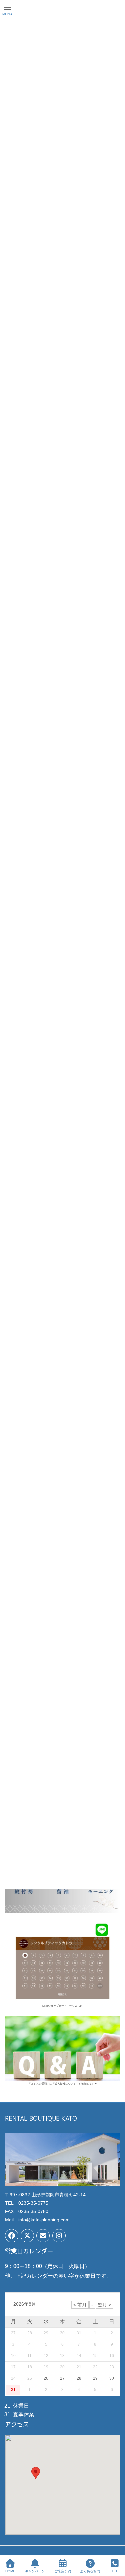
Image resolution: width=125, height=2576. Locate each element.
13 (62, 2356)
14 (79, 2356)
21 (79, 2367)
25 (30, 2378)
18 (30, 2367)
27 (62, 2378)
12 (46, 2356)
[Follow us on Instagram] (59, 2236)
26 (46, 2378)
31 (13, 2390)
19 (46, 2367)
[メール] (43, 2236)
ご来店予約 (63, 2571)
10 (13, 2356)
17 (13, 2367)
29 (95, 2378)
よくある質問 (90, 2571)
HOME (10, 2571)
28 (79, 2378)
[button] (36, 2473)
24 (13, 2378)
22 (95, 2367)
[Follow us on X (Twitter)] (27, 2236)
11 (29, 2356)
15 (95, 2356)
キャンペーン (35, 2571)
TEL (115, 2571)
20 (62, 2367)
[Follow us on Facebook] (12, 2236)
